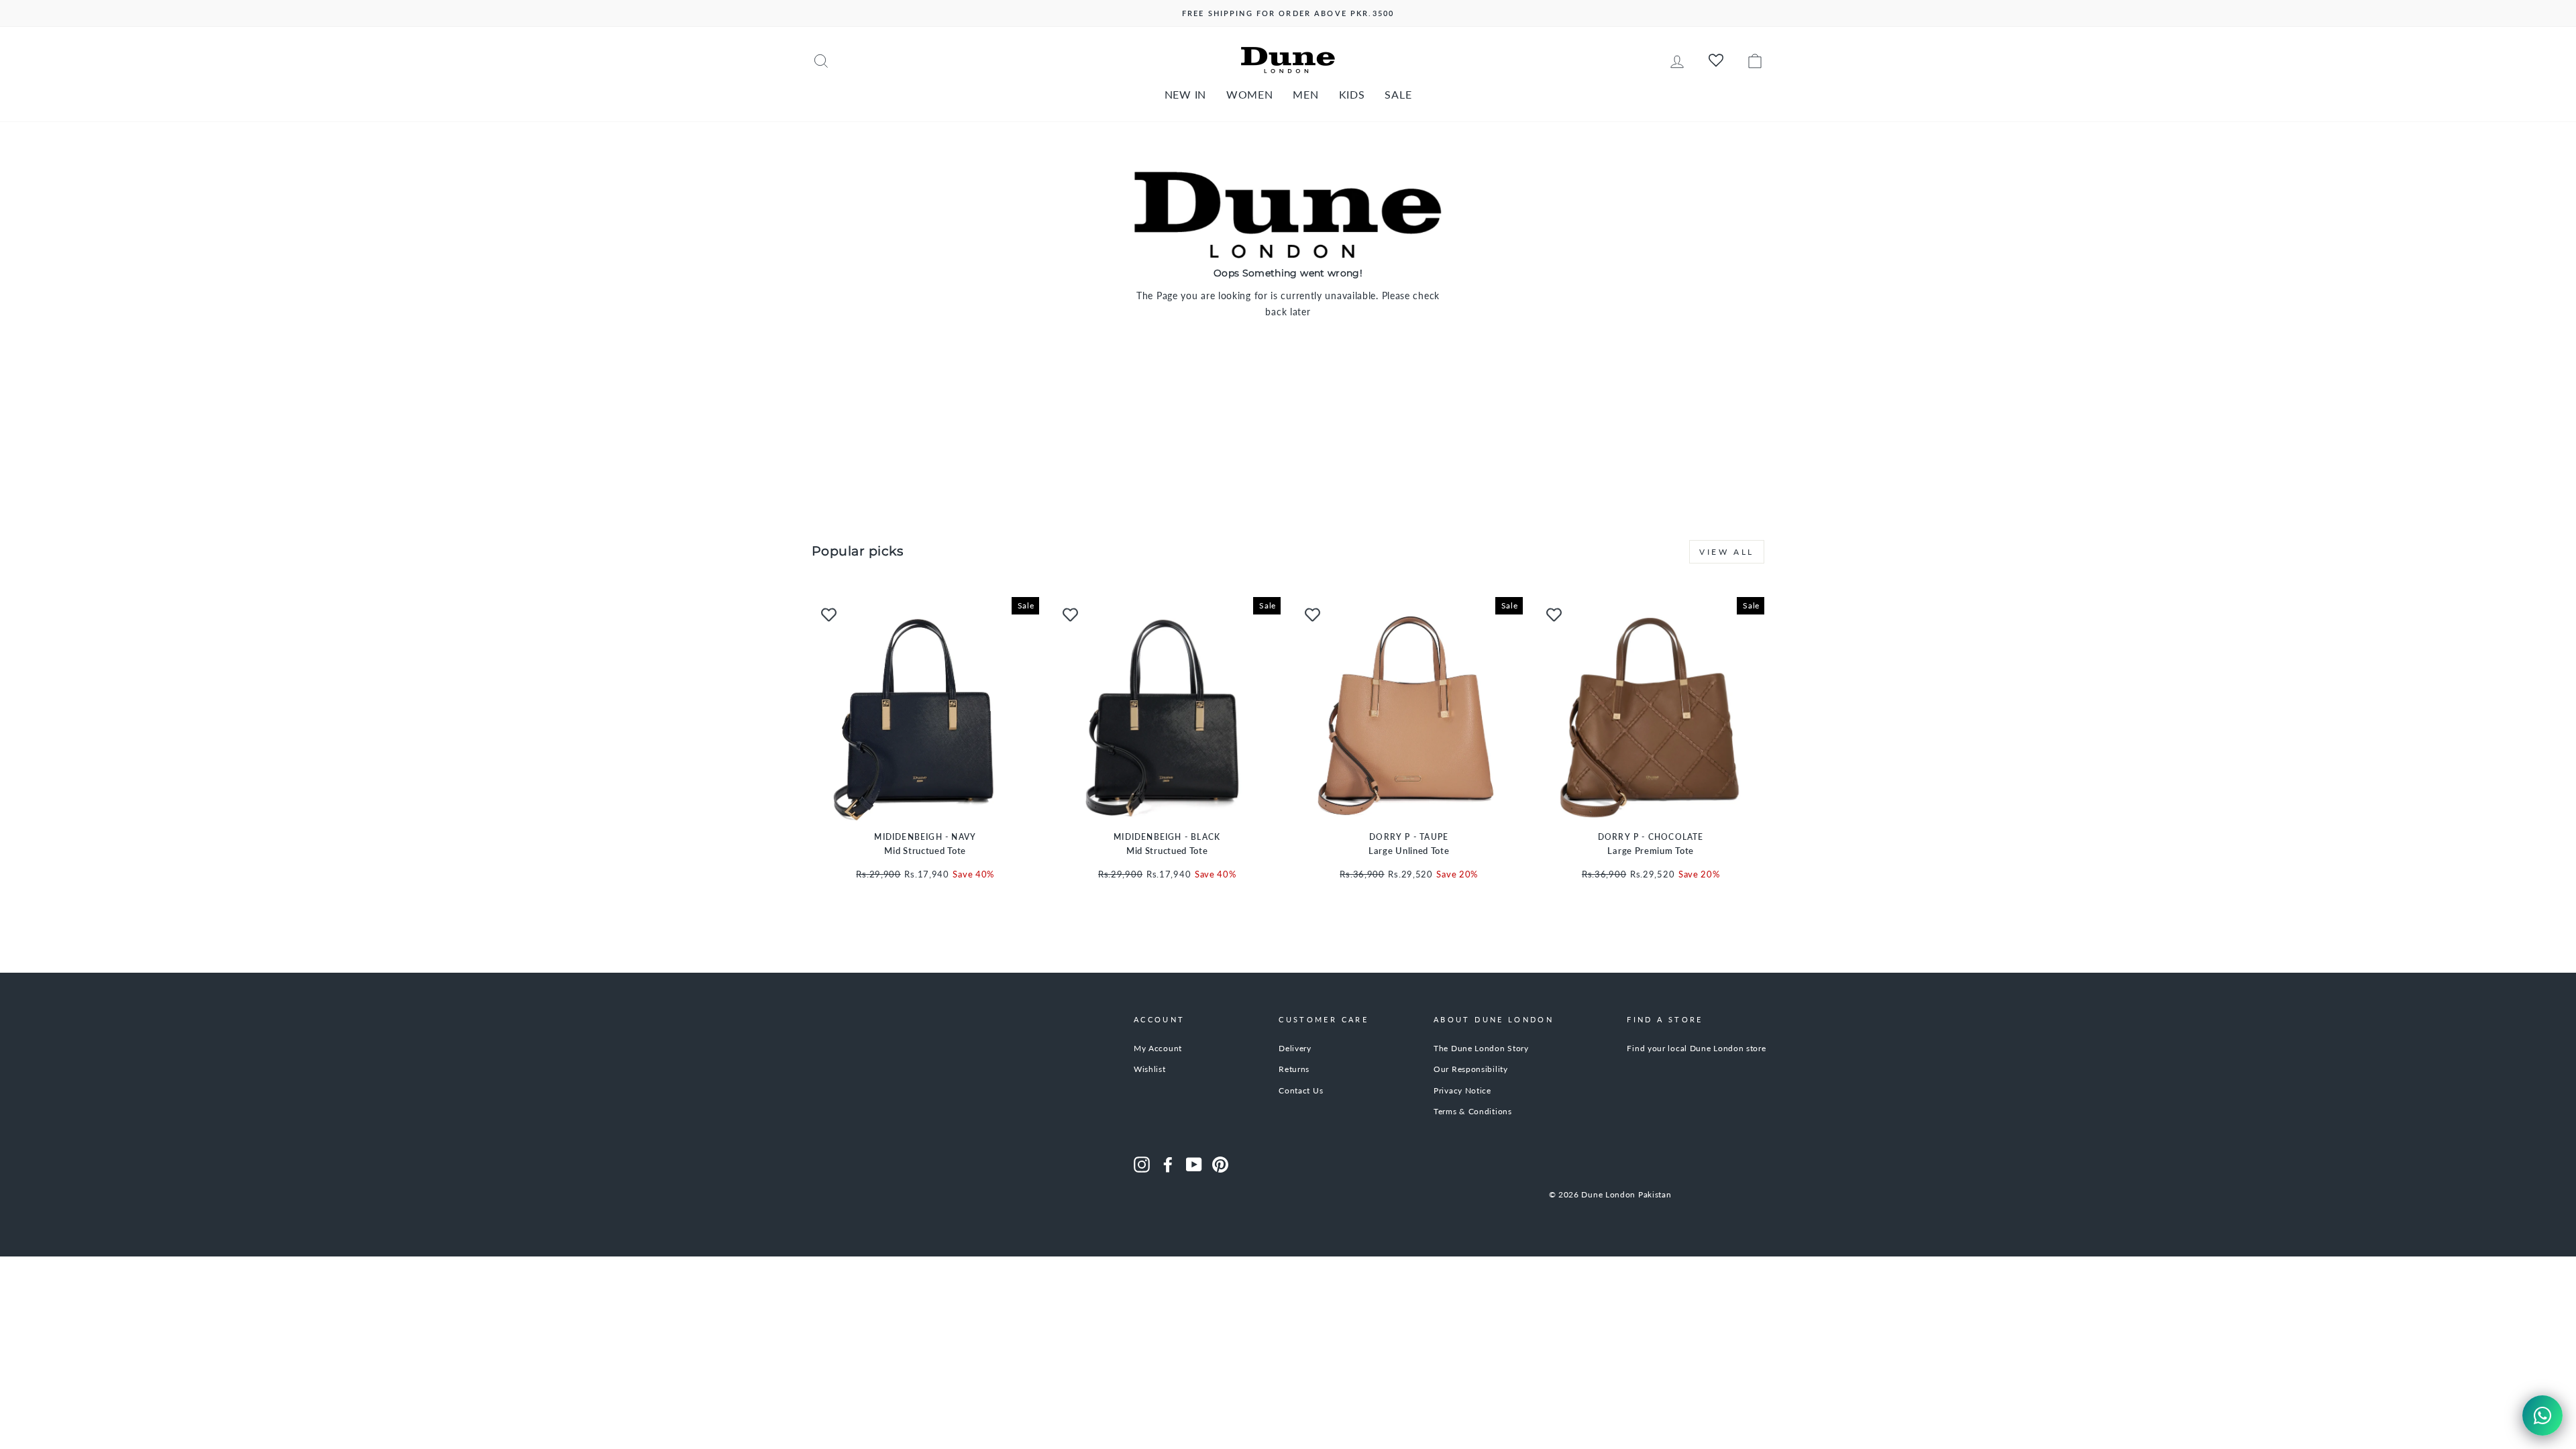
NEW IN (1185, 94)
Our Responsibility (1471, 1069)
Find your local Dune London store (1696, 1048)
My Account (1158, 1048)
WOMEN (1250, 94)
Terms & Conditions (1473, 1111)
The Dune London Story (1481, 1048)
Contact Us (1301, 1090)
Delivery (1295, 1048)
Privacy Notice (1462, 1090)
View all (1727, 552)
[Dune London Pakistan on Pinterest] (1220, 1165)
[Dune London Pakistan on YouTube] (1194, 1165)
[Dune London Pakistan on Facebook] (1168, 1165)
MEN (1305, 94)
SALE (1398, 94)
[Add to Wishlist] (828, 614)
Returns (1294, 1069)
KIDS (1352, 94)
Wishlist (1150, 1069)
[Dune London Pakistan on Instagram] (1142, 1165)
